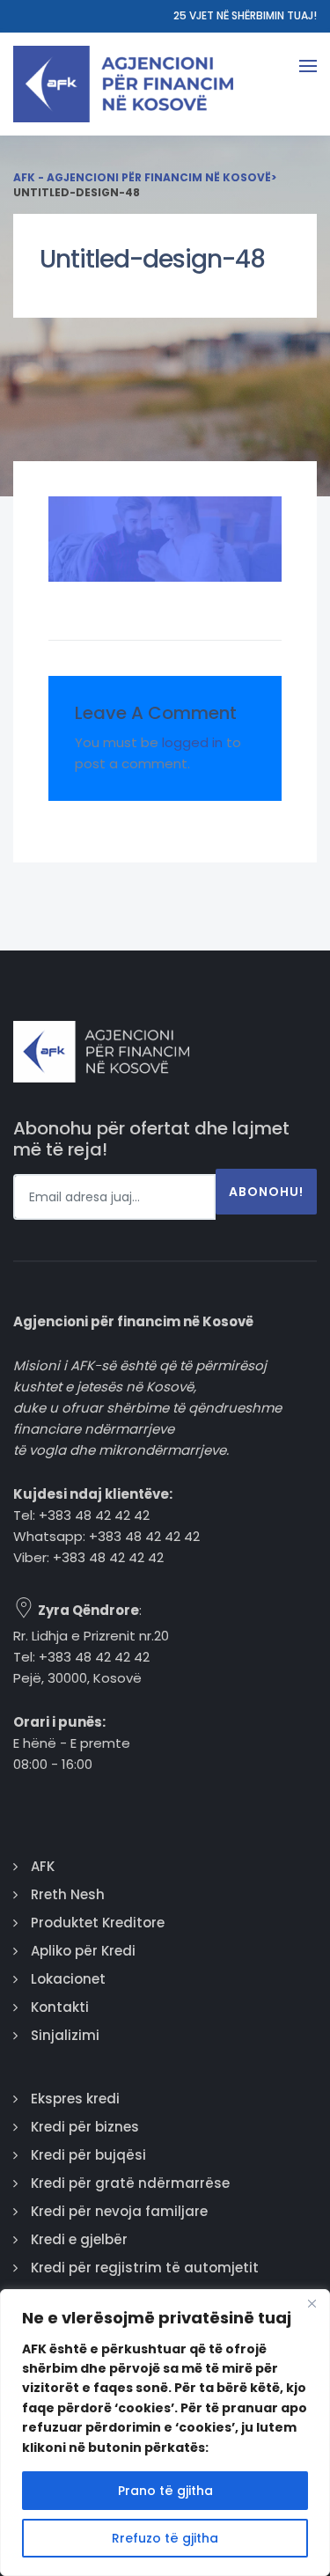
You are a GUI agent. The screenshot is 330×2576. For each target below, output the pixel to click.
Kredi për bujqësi (88, 2155)
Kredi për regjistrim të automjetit (145, 2268)
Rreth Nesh (68, 1894)
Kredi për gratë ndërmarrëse (130, 2183)
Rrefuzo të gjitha (165, 2538)
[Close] (312, 2304)
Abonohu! (266, 1192)
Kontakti (60, 2007)
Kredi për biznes (85, 2127)
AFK (43, 1866)
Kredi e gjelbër (79, 2239)
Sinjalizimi (65, 2035)
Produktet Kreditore (98, 1923)
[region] (165, 2433)
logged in (192, 742)
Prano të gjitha (165, 2491)
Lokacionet (68, 1979)
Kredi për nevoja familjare (119, 2211)
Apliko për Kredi (83, 1951)
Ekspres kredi (75, 2099)
